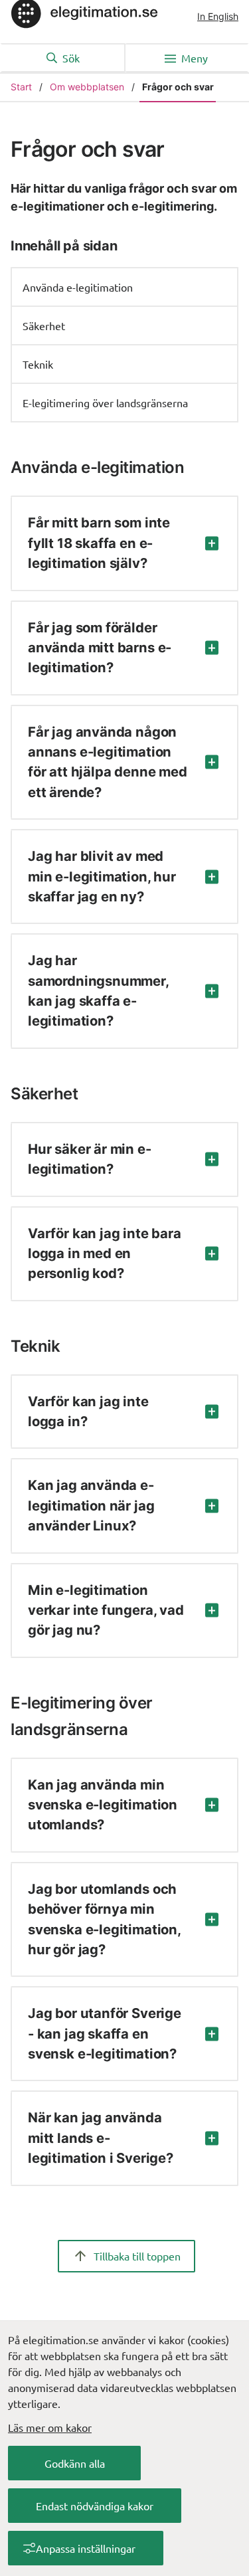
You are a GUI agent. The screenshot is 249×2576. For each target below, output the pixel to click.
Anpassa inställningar (86, 2548)
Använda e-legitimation (78, 287)
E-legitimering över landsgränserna (105, 403)
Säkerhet (44, 325)
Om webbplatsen (87, 87)
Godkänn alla (75, 2463)
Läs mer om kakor (50, 2427)
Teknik (38, 364)
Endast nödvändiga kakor (95, 2506)
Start (21, 87)
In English (218, 16)
